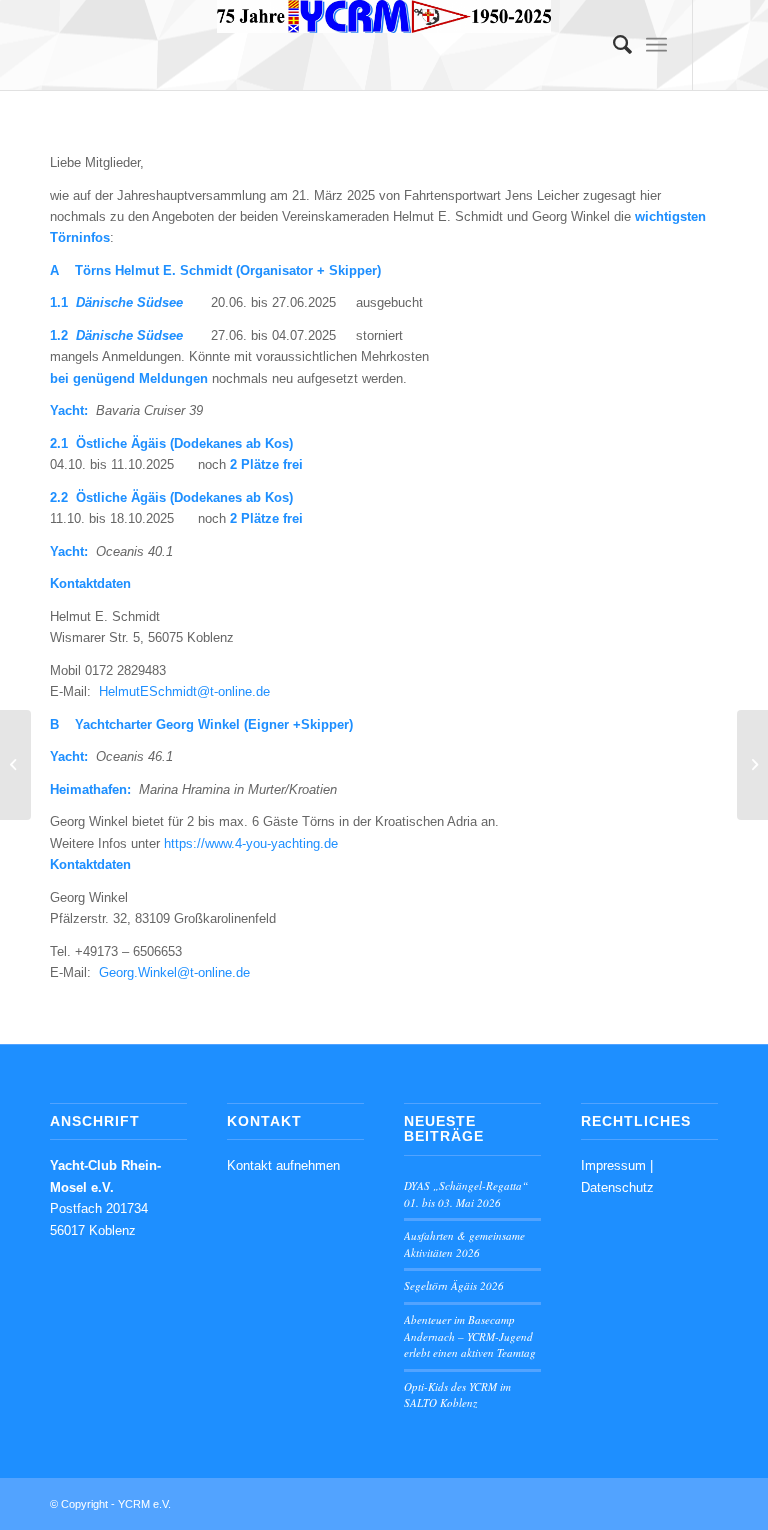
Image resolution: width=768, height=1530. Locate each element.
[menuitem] (612, 45)
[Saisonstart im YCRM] (752, 765)
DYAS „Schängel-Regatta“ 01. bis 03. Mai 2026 (466, 1194)
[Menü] (656, 45)
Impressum (613, 1165)
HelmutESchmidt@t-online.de (184, 691)
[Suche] (612, 45)
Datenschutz (617, 1187)
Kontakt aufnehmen (283, 1165)
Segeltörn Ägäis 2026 (454, 1285)
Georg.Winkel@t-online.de (174, 972)
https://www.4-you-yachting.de (251, 843)
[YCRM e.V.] (384, 45)
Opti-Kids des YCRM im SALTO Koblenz (457, 1395)
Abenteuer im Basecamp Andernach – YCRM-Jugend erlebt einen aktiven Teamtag (470, 1336)
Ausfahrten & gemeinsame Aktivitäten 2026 (464, 1244)
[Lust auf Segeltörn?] (15, 765)
